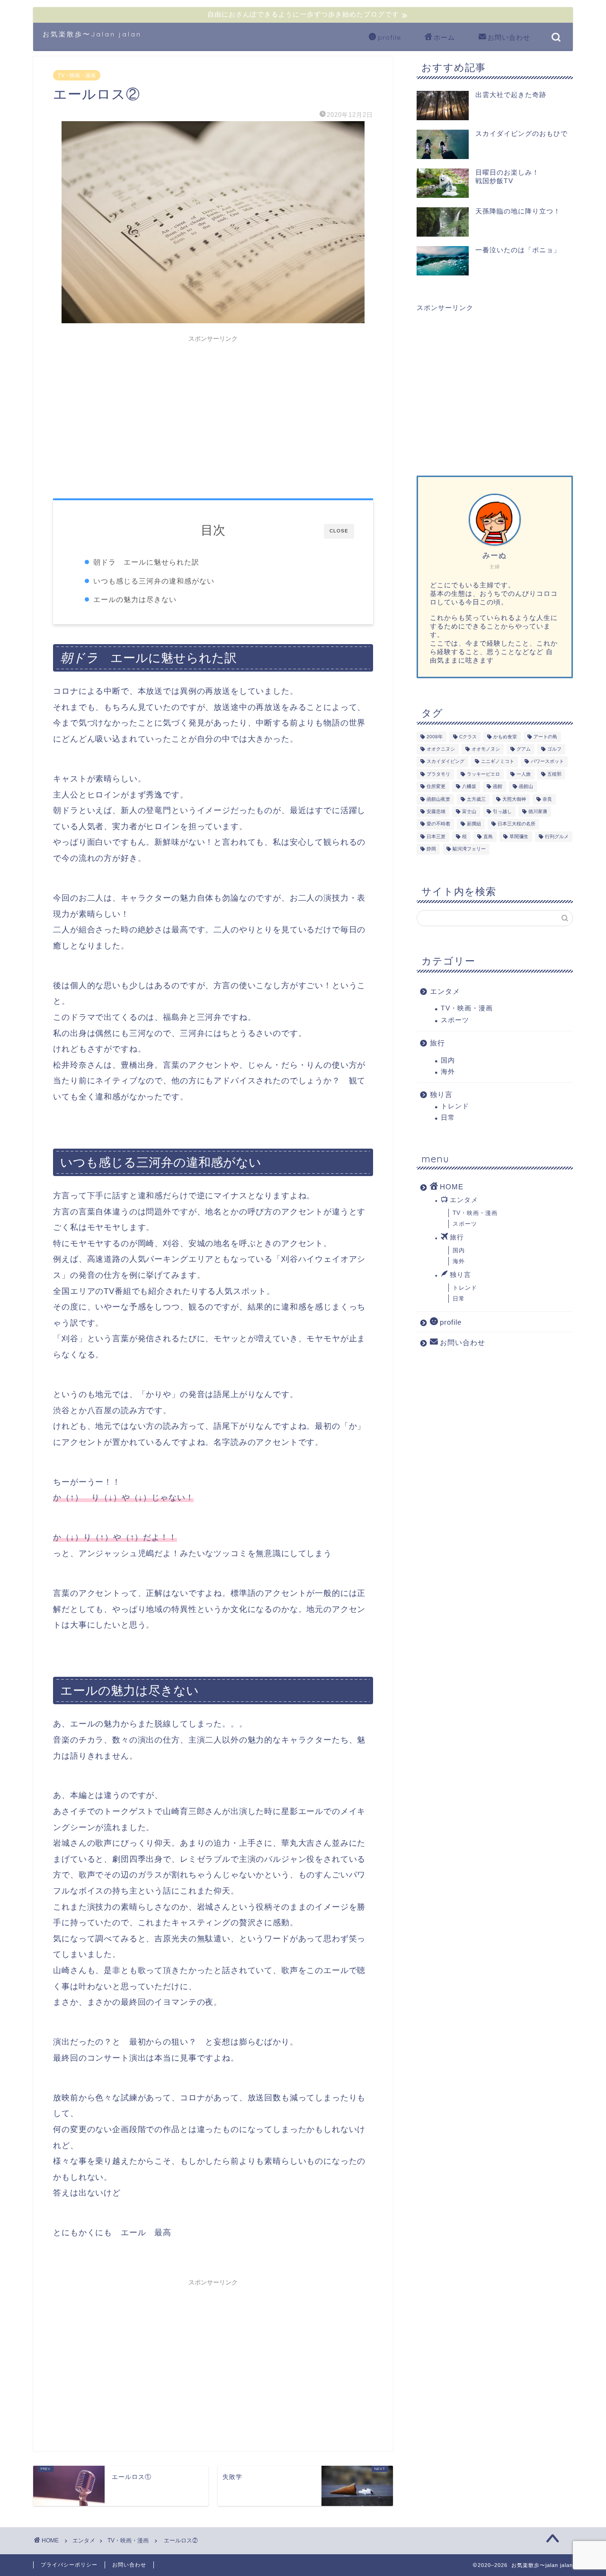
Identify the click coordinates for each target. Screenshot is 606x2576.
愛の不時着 (438, 824)
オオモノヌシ (486, 749)
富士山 (469, 811)
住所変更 (436, 787)
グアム (524, 749)
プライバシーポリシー (69, 2565)
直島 (488, 837)
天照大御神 (514, 799)
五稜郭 (554, 774)
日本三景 (436, 837)
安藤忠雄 (436, 811)
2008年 (435, 737)
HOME (452, 1187)
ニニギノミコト (498, 762)
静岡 (431, 849)
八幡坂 (469, 787)
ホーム (444, 37)
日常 (448, 1118)
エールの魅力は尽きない (135, 599)
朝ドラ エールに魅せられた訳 (146, 562)
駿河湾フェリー (469, 849)
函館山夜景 (438, 799)
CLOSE (339, 531)
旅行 (437, 1043)
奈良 (547, 799)
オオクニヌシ (441, 749)
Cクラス (468, 737)
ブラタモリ (438, 774)
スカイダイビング (446, 762)
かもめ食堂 (505, 737)
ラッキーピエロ (483, 774)
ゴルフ (554, 749)
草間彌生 (519, 837)
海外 (448, 1072)
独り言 (441, 1094)
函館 (498, 787)
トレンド (455, 1106)
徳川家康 (538, 811)
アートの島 (545, 737)
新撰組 (474, 824)
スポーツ (455, 1020)
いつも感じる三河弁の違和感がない (154, 581)
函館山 (526, 787)
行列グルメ (557, 837)
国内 (448, 1060)
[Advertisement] (213, 413)
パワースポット (547, 762)
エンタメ (445, 991)
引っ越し (502, 811)
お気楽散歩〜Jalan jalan (92, 34)
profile (389, 37)
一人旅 (524, 774)
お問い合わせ (509, 37)
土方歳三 (476, 799)
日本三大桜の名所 (517, 824)
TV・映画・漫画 (77, 75)
